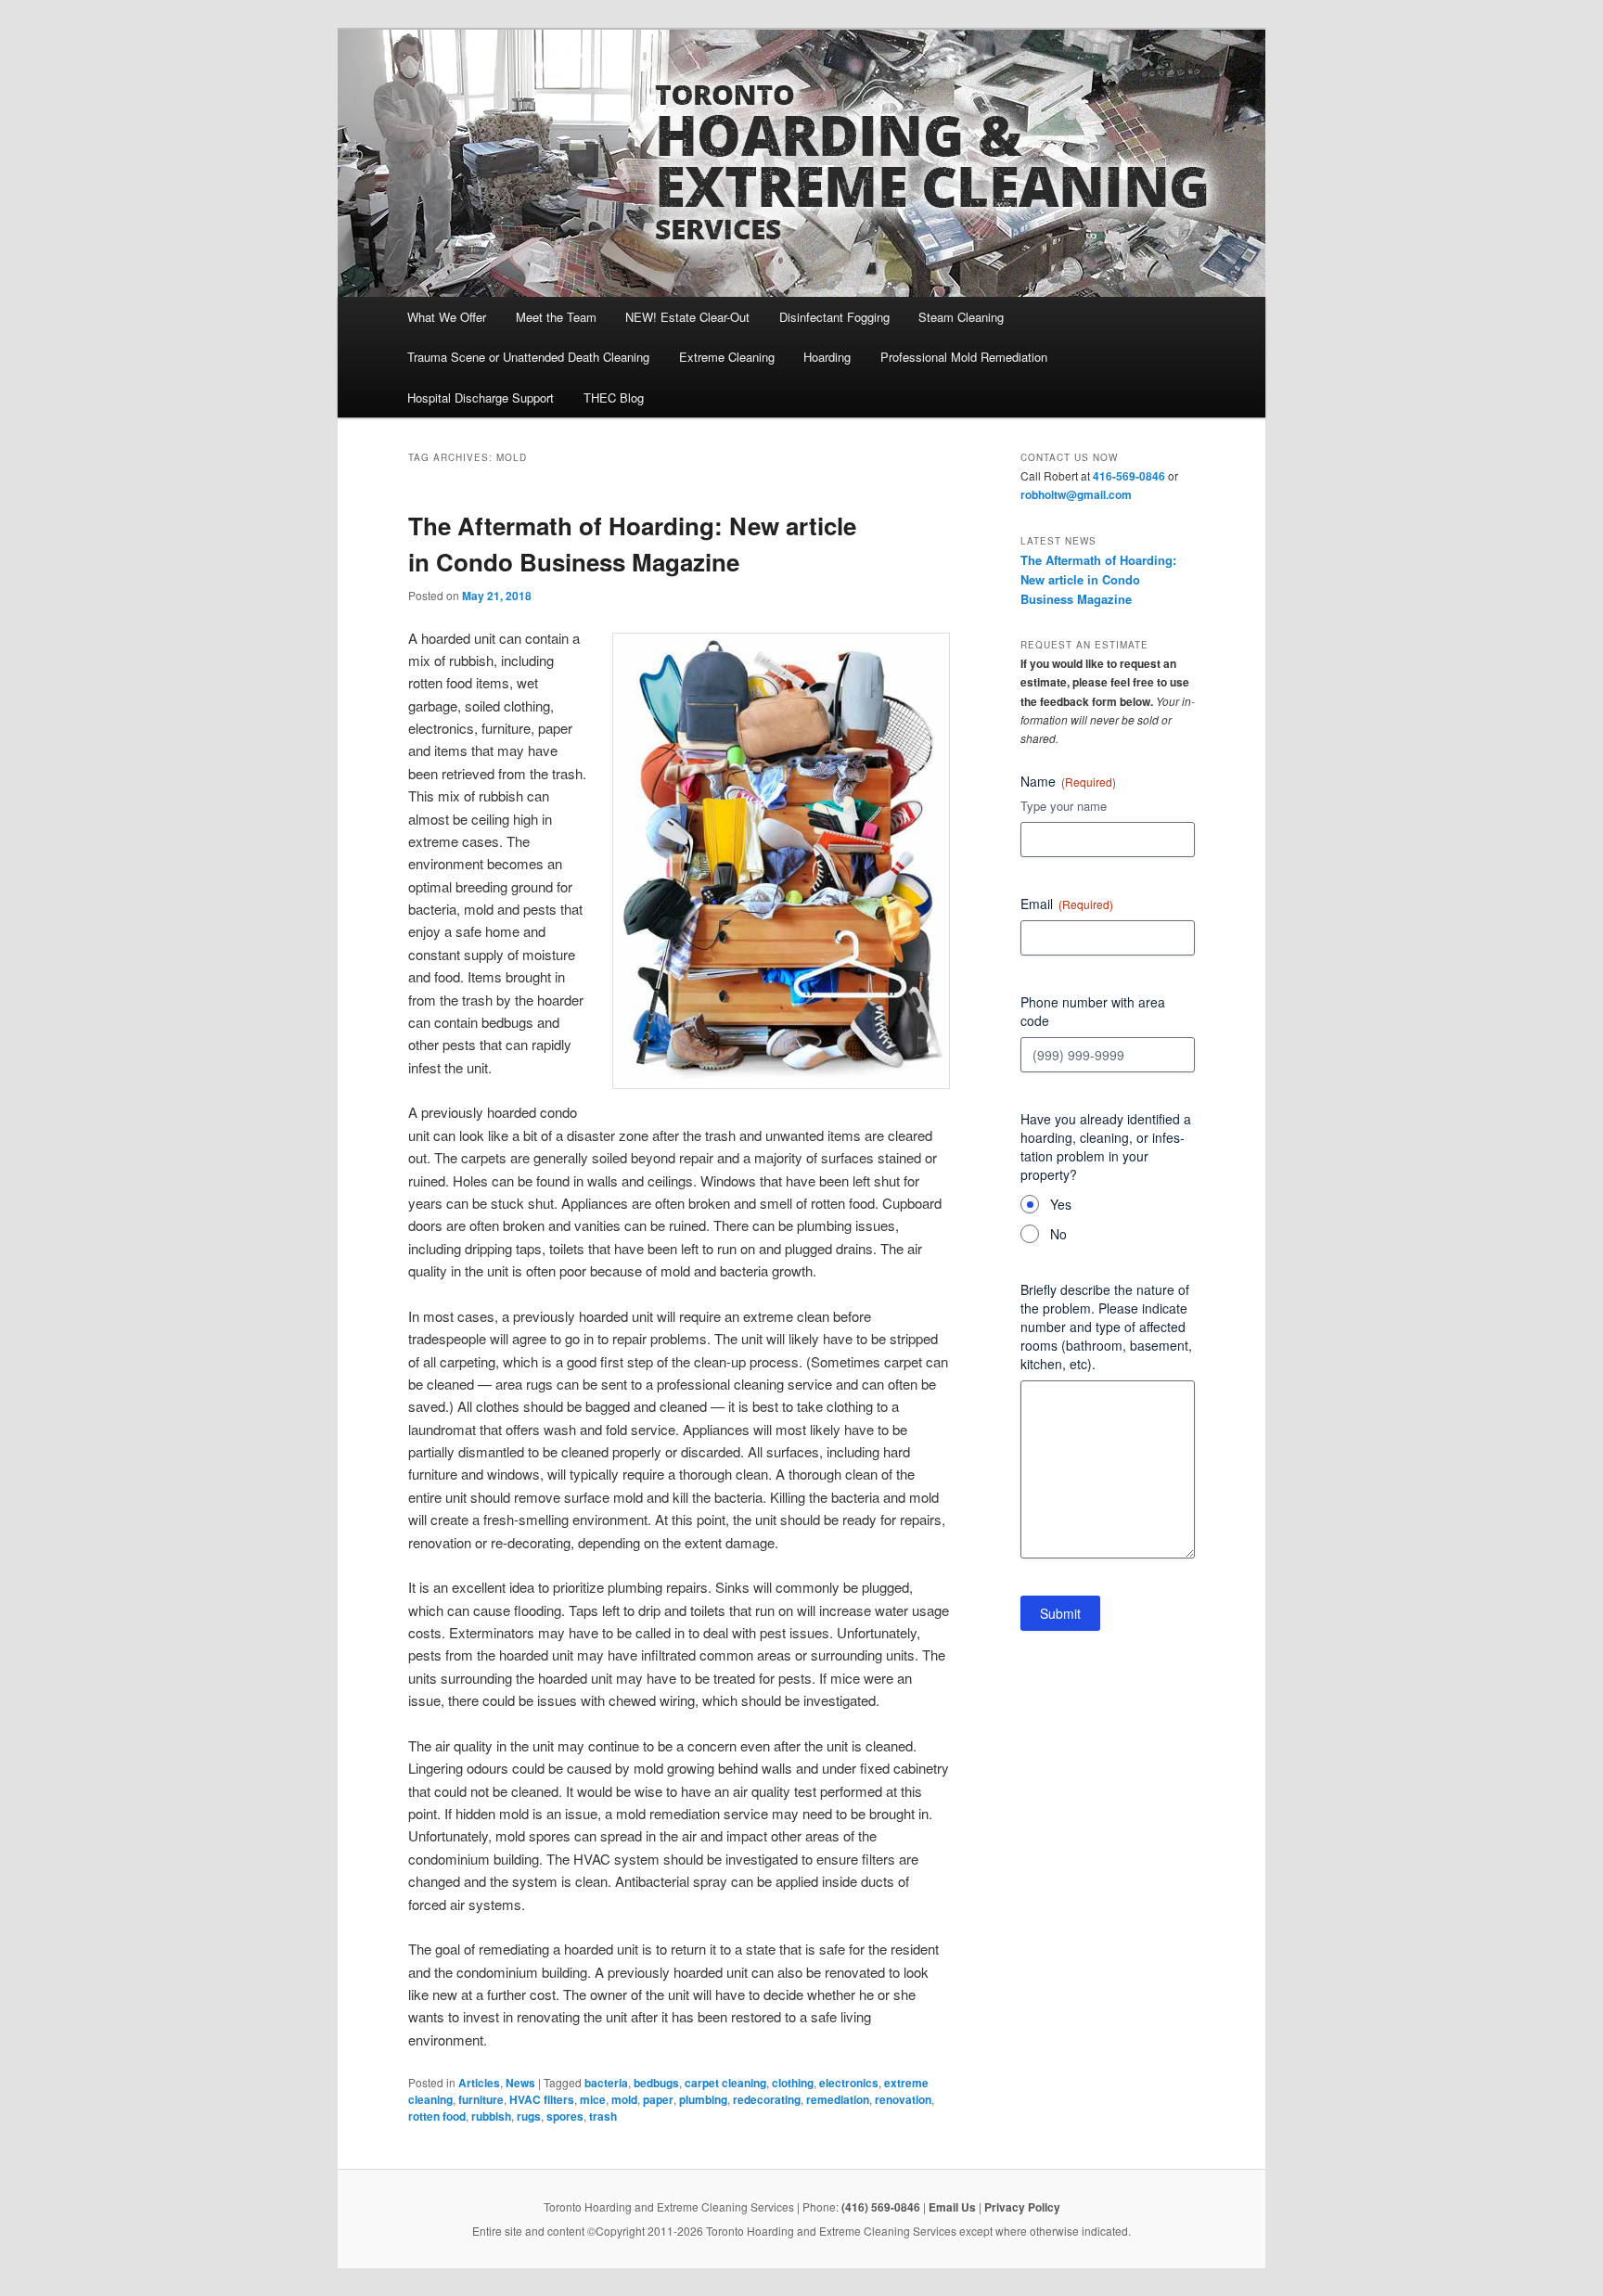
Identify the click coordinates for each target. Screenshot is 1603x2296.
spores (565, 2116)
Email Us (952, 2207)
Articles (479, 2083)
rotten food (437, 2116)
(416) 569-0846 (881, 2207)
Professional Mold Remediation (964, 357)
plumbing (703, 2099)
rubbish (491, 2116)
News (520, 2083)
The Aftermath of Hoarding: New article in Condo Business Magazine (1098, 579)
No (1058, 1234)
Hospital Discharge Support (481, 398)
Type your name (1064, 806)
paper (658, 2099)
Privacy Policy (1022, 2207)
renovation (903, 2099)
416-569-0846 (1129, 476)
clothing (793, 2083)
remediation (838, 2099)
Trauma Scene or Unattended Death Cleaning (528, 357)
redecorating (767, 2099)
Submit (1060, 1613)
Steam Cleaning (961, 317)
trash (603, 2116)
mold (624, 2099)
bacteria (606, 2083)
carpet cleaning (725, 2083)
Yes (1061, 1204)
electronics (849, 2083)
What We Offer (447, 317)
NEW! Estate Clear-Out (687, 317)
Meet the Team (556, 317)
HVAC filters (542, 2099)
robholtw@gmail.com (1076, 494)
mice (593, 2099)
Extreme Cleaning (727, 357)
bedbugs (656, 2083)
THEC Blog (614, 398)
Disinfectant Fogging (834, 317)
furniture (481, 2099)
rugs (529, 2116)
